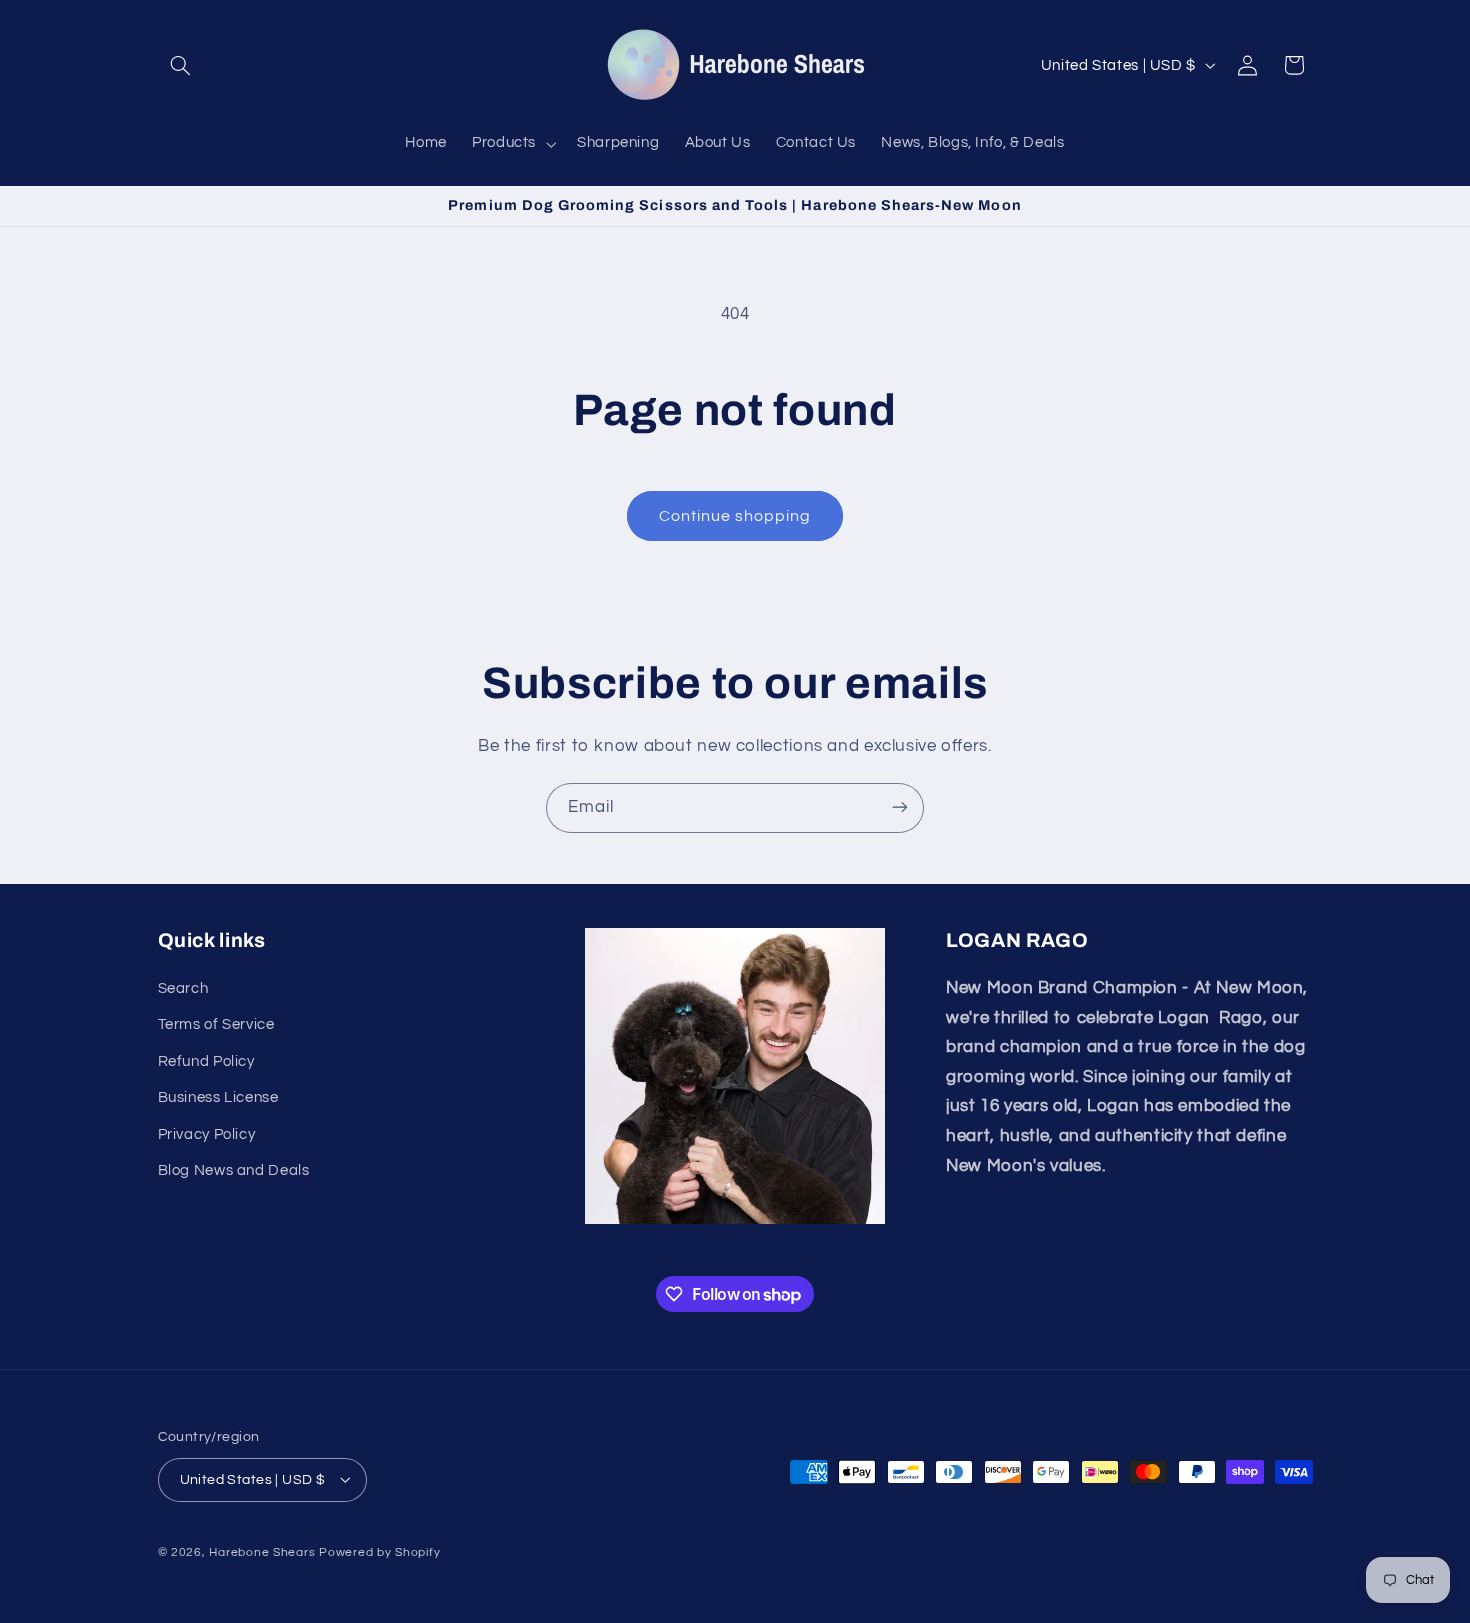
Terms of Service (216, 1025)
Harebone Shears (262, 1551)
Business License (218, 1098)
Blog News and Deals (234, 1170)
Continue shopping (735, 516)
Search (183, 989)
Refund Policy (206, 1061)
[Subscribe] (900, 807)
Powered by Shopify (379, 1551)
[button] (181, 65)
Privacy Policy (207, 1134)
